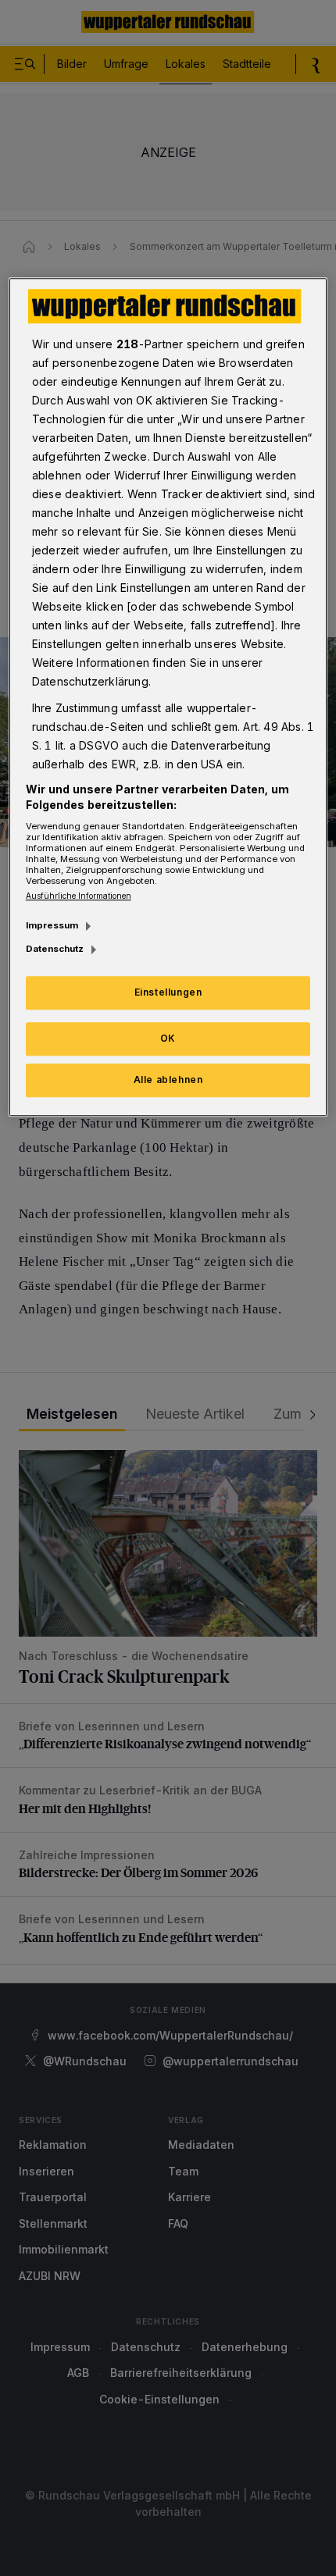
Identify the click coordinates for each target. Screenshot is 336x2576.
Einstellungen (168, 992)
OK (168, 1038)
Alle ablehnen (168, 1080)
